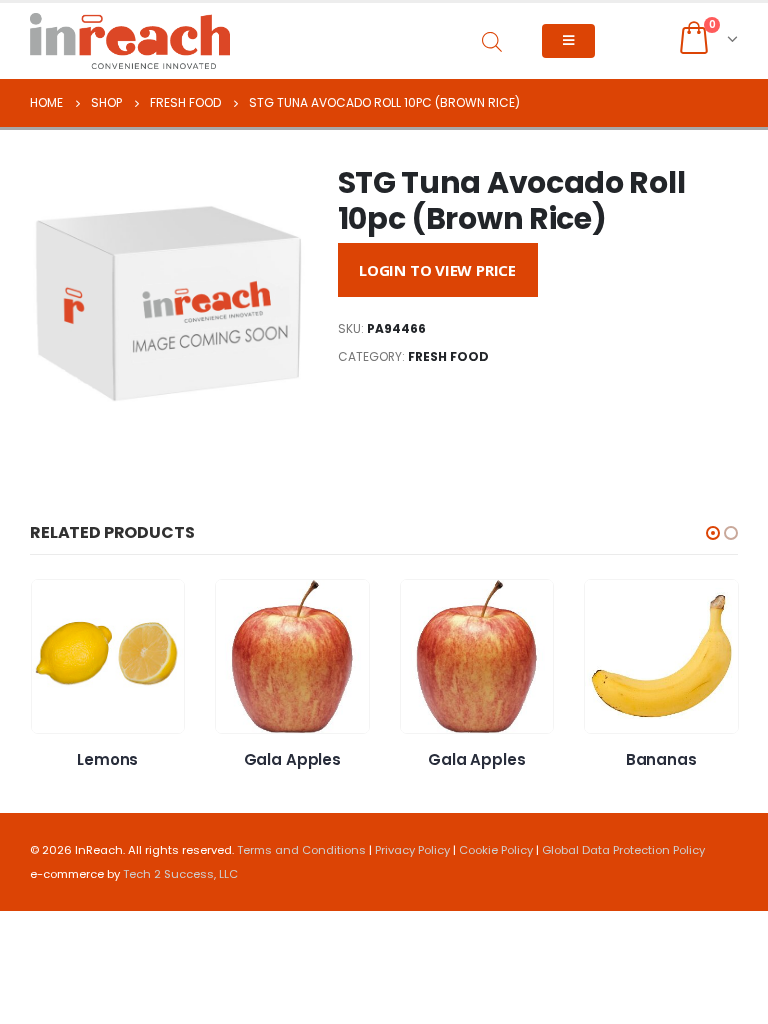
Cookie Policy (496, 850)
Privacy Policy (412, 850)
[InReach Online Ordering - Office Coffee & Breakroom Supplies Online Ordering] (130, 41)
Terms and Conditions (301, 850)
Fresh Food (448, 356)
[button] (713, 533)
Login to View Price (437, 270)
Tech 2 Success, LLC (180, 874)
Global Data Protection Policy (623, 850)
